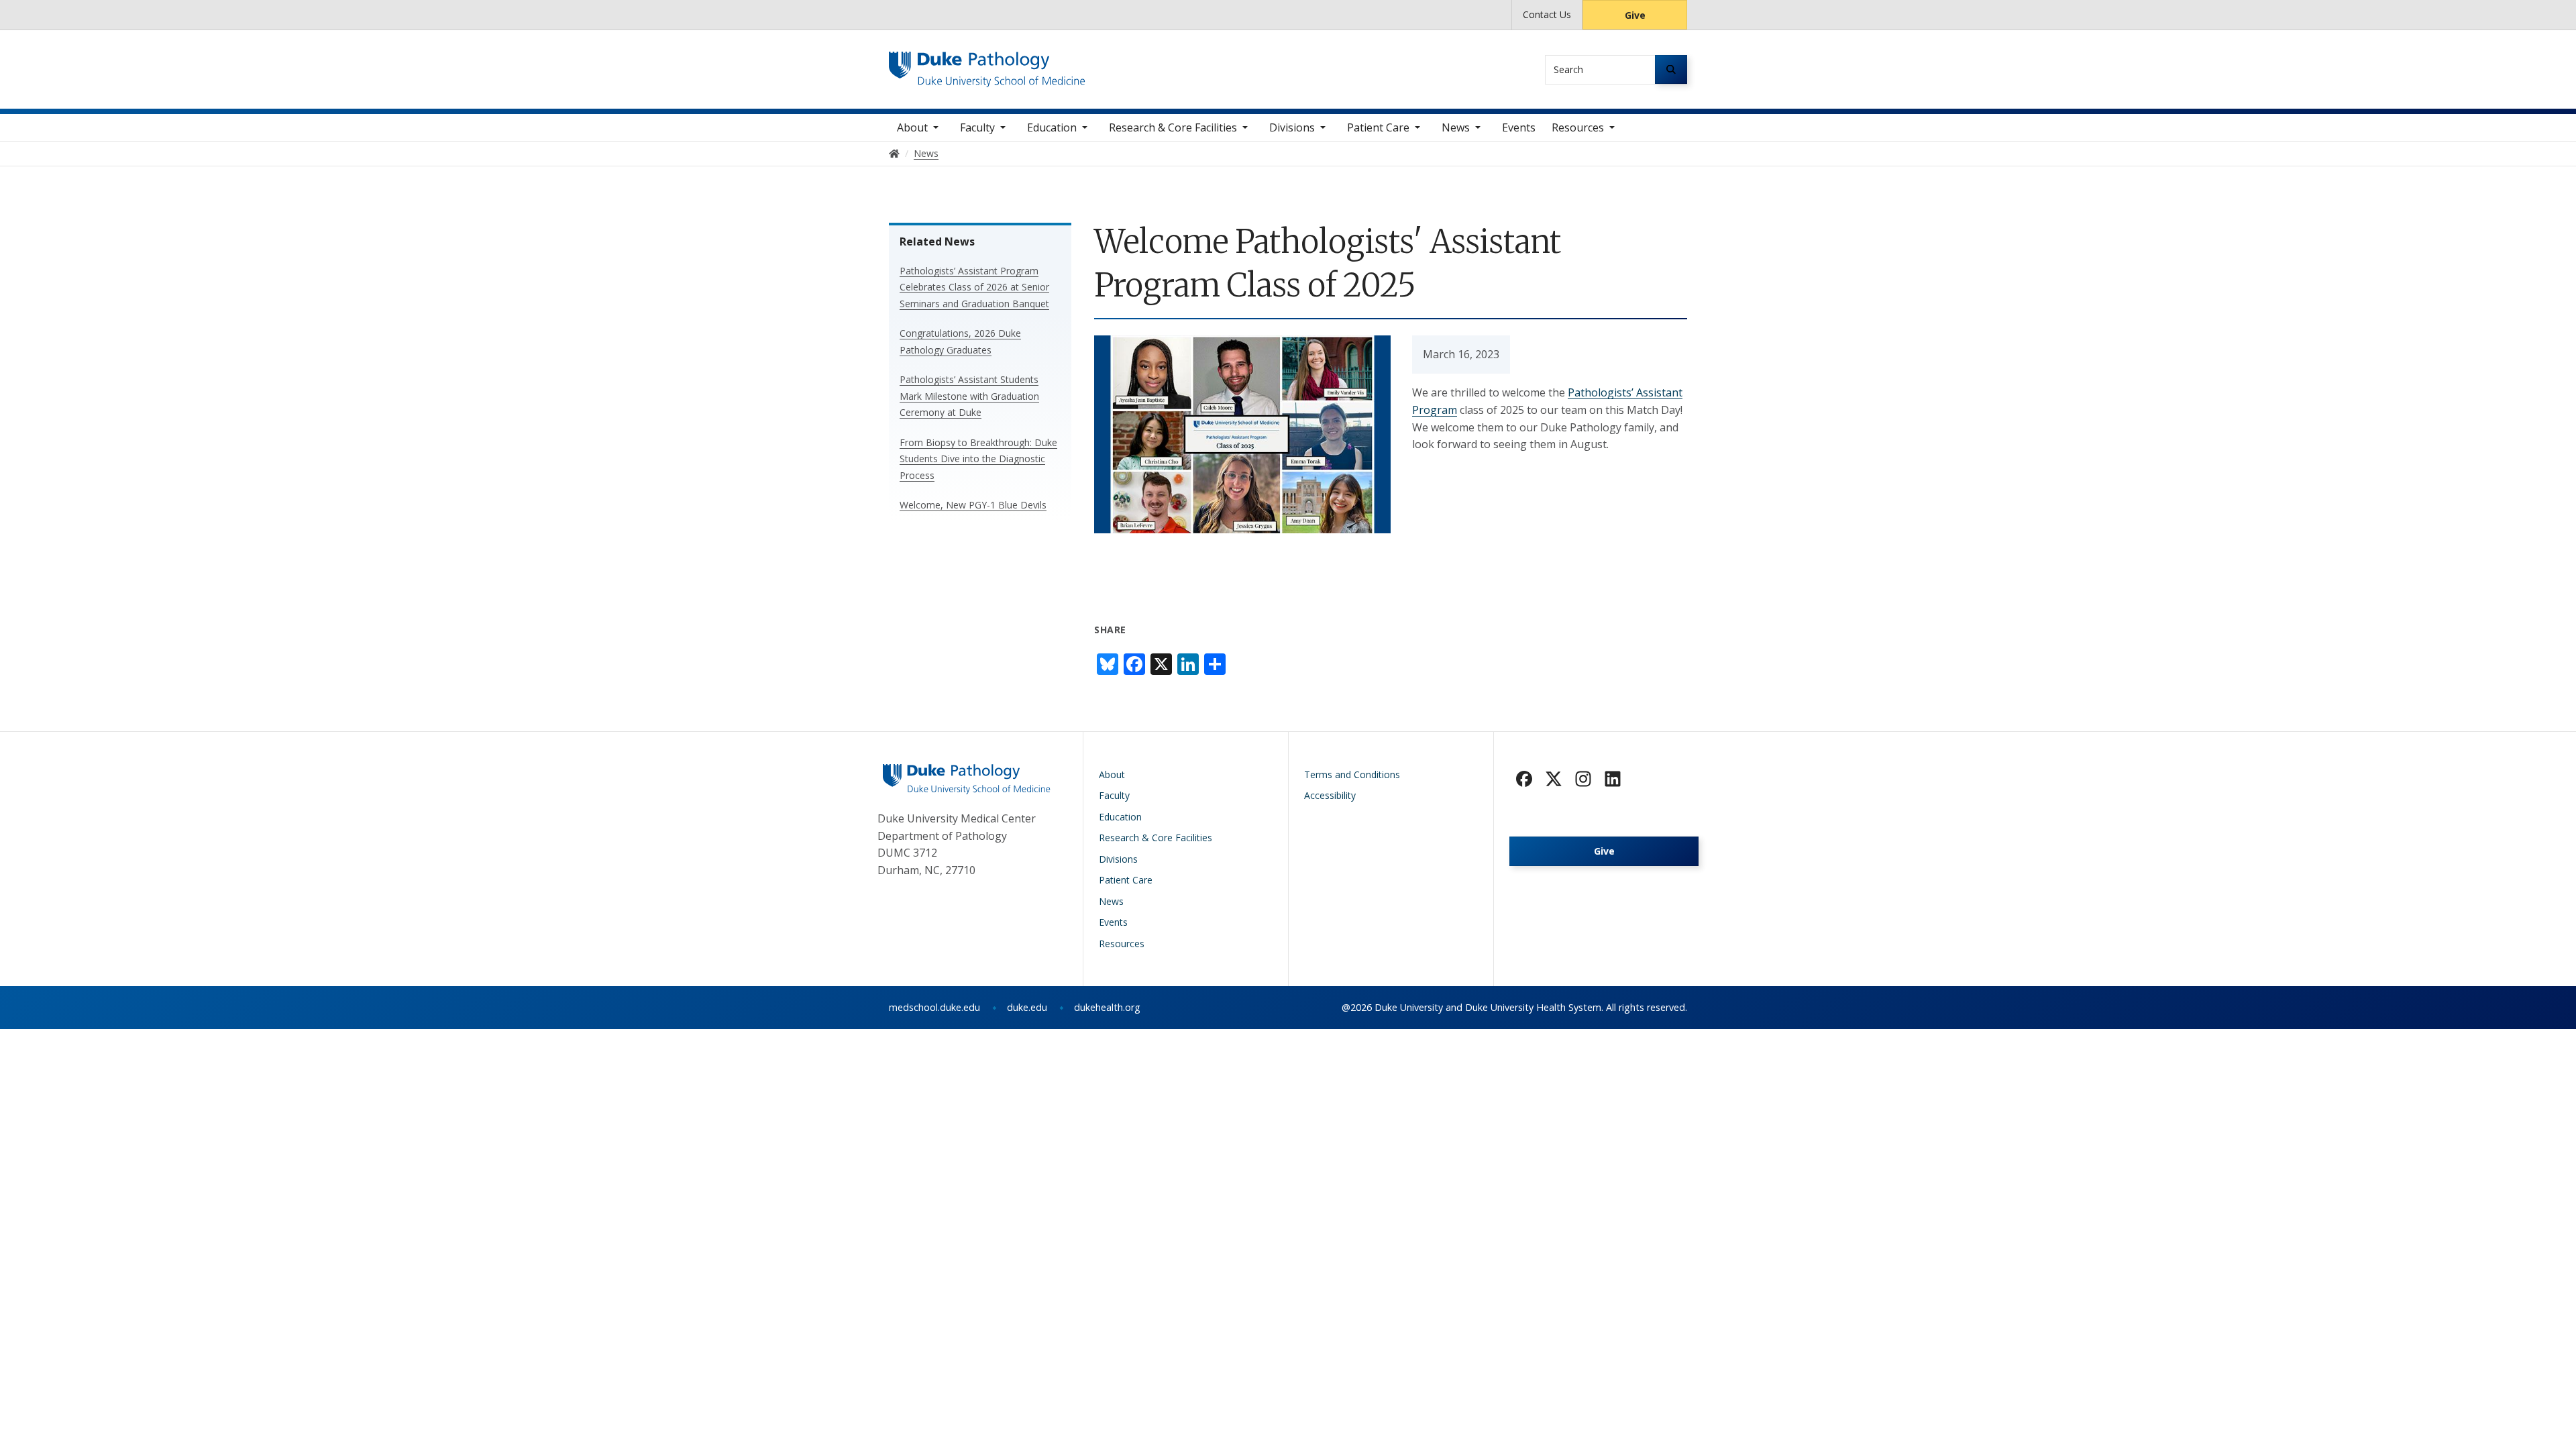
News (1456, 127)
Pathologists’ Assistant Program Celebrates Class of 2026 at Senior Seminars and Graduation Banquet (974, 287)
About (912, 127)
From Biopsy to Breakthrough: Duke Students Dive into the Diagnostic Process (978, 459)
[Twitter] (1554, 779)
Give (1635, 15)
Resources (1578, 127)
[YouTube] (1613, 779)
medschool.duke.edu (934, 1007)
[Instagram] (1583, 779)
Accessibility (1330, 795)
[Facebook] (1524, 779)
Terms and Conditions (1352, 774)
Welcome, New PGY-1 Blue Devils (973, 505)
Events (1519, 127)
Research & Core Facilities (1173, 127)
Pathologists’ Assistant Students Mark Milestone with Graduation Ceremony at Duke (969, 396)
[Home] (987, 64)
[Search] (1671, 69)
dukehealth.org (1107, 1007)
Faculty (977, 127)
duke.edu (1027, 1007)
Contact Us (1547, 14)
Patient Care (1378, 127)
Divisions (1292, 127)
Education (1052, 127)
